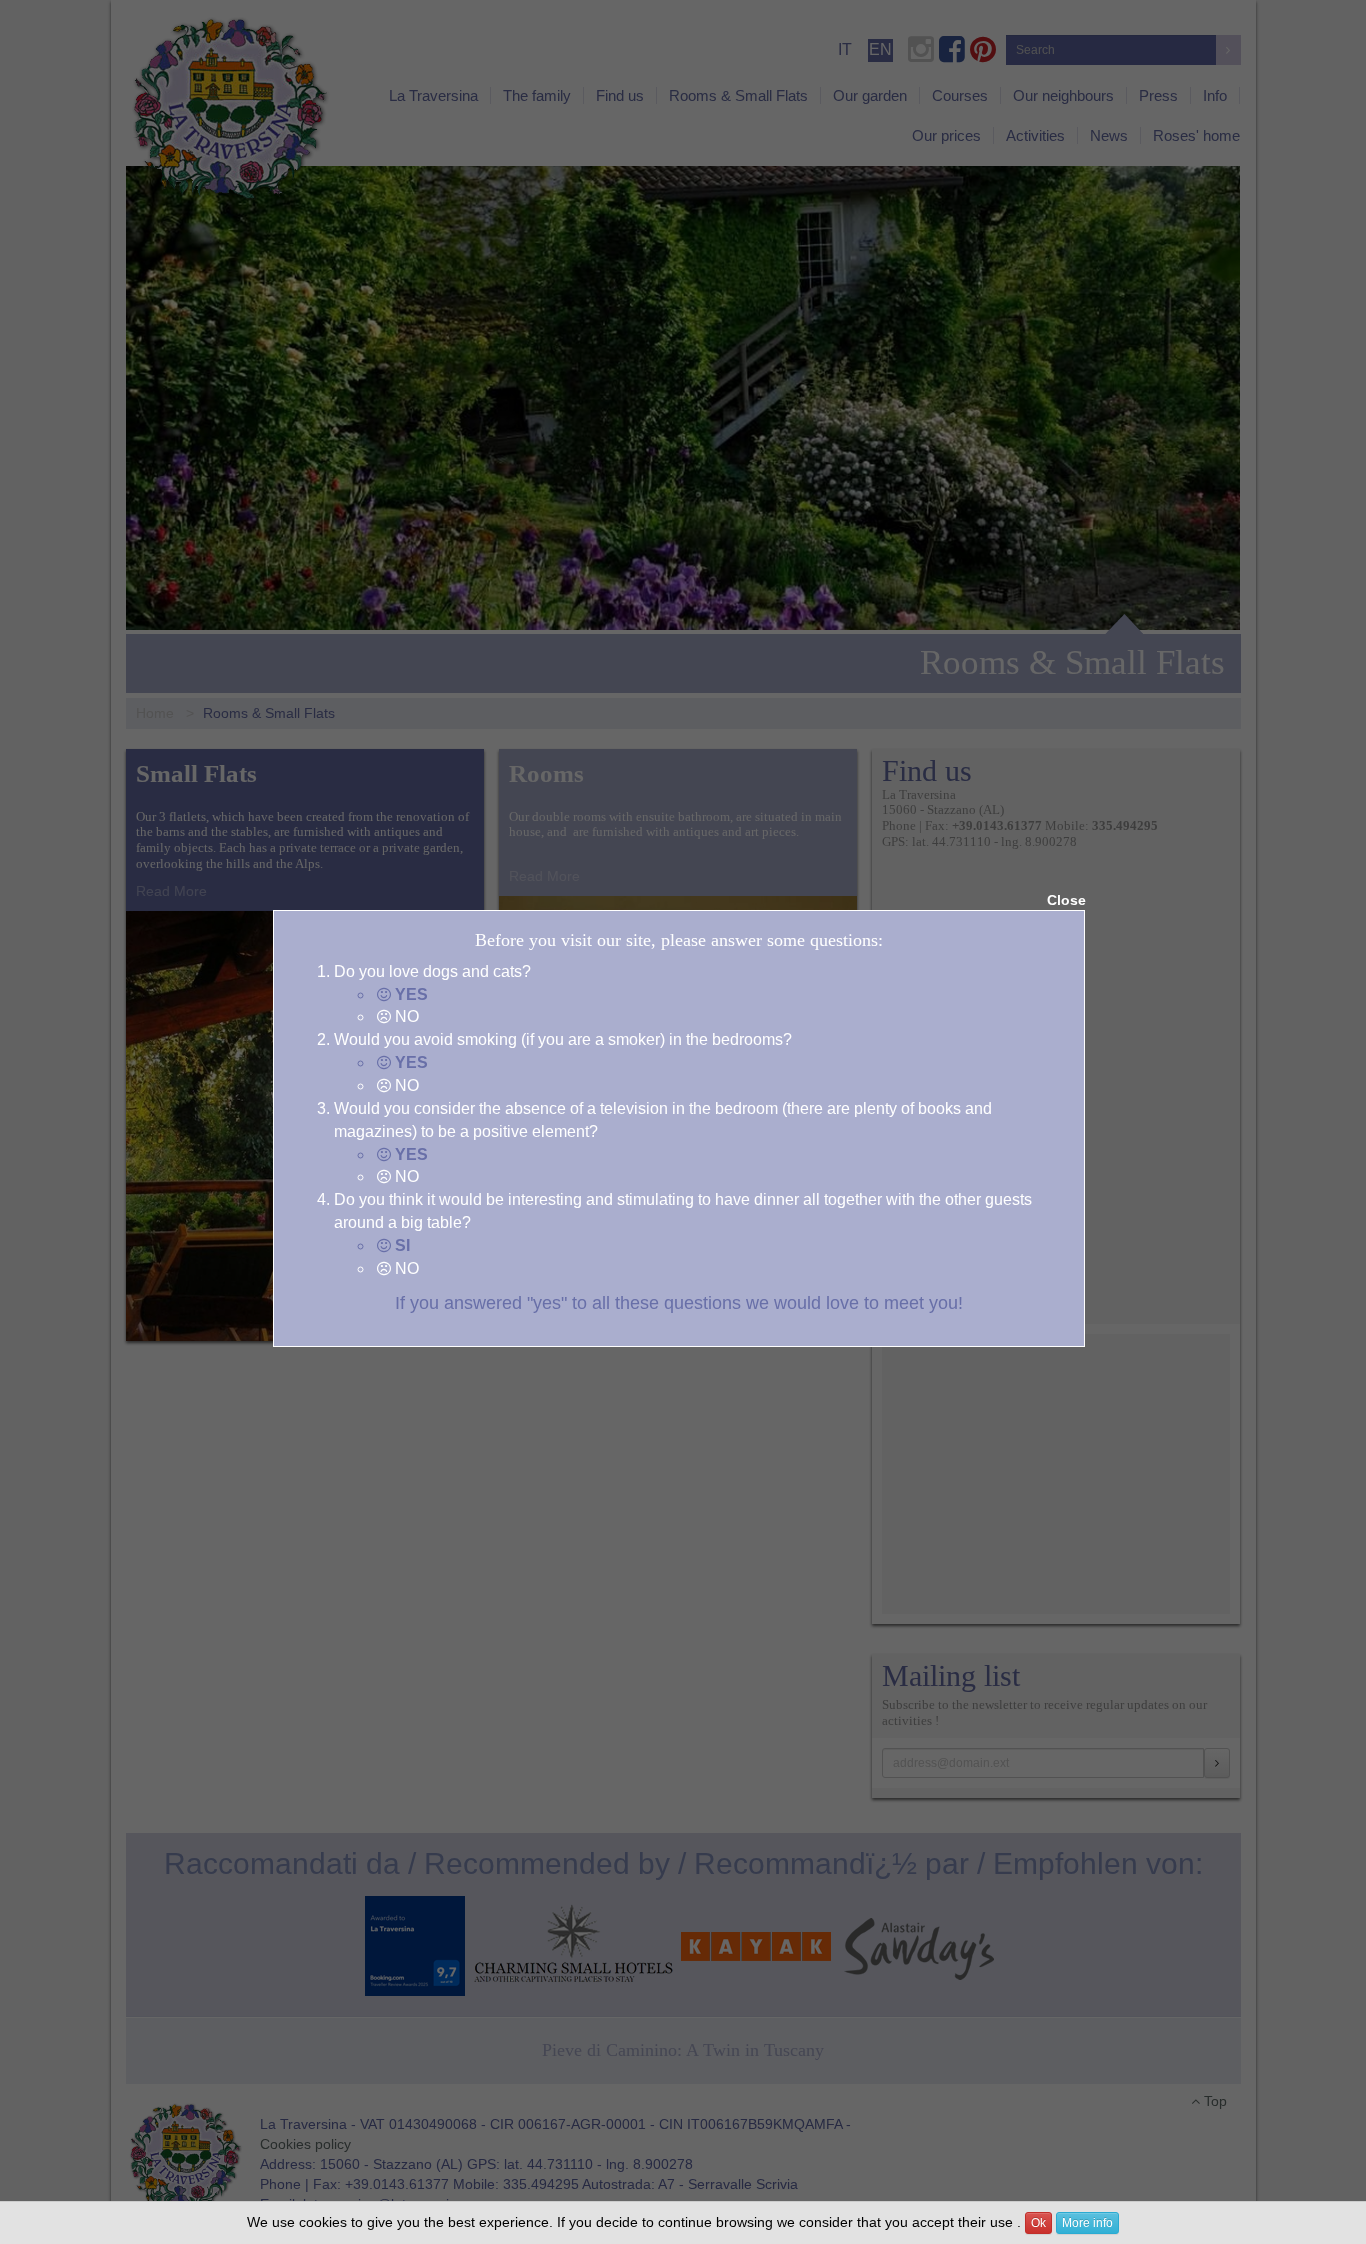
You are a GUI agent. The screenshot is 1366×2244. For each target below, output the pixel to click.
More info (1087, 2223)
